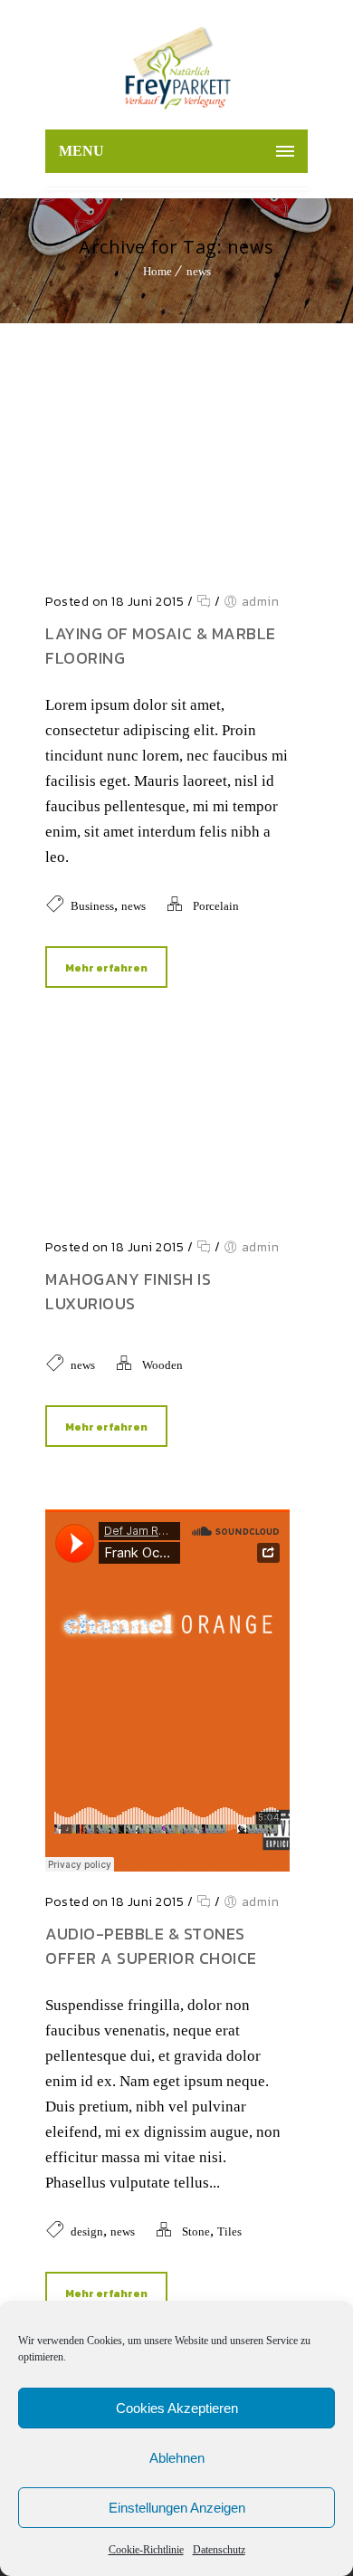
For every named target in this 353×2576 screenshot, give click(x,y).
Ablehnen (177, 2458)
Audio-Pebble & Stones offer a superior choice (151, 1946)
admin (261, 602)
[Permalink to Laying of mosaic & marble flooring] (167, 566)
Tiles (229, 2231)
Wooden (162, 1365)
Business (92, 906)
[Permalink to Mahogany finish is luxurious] (167, 1212)
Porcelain (216, 906)
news (199, 271)
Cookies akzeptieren (177, 2408)
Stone (196, 2231)
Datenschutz (219, 2550)
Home (157, 271)
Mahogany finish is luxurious (128, 1291)
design (87, 2231)
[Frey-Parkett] (176, 69)
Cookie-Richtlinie (146, 2550)
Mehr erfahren (106, 968)
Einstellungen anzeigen (177, 2508)
